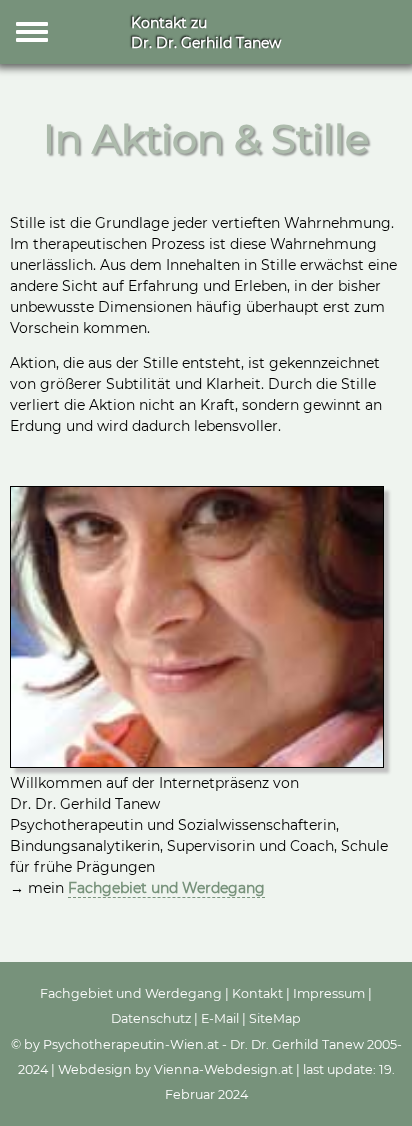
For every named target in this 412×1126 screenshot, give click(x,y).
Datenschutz (151, 1018)
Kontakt (257, 993)
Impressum (329, 993)
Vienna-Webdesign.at (223, 1069)
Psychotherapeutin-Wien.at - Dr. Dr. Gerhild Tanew (203, 1044)
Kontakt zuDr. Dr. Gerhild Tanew (206, 33)
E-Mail (220, 1018)
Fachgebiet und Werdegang (166, 888)
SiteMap (275, 1018)
